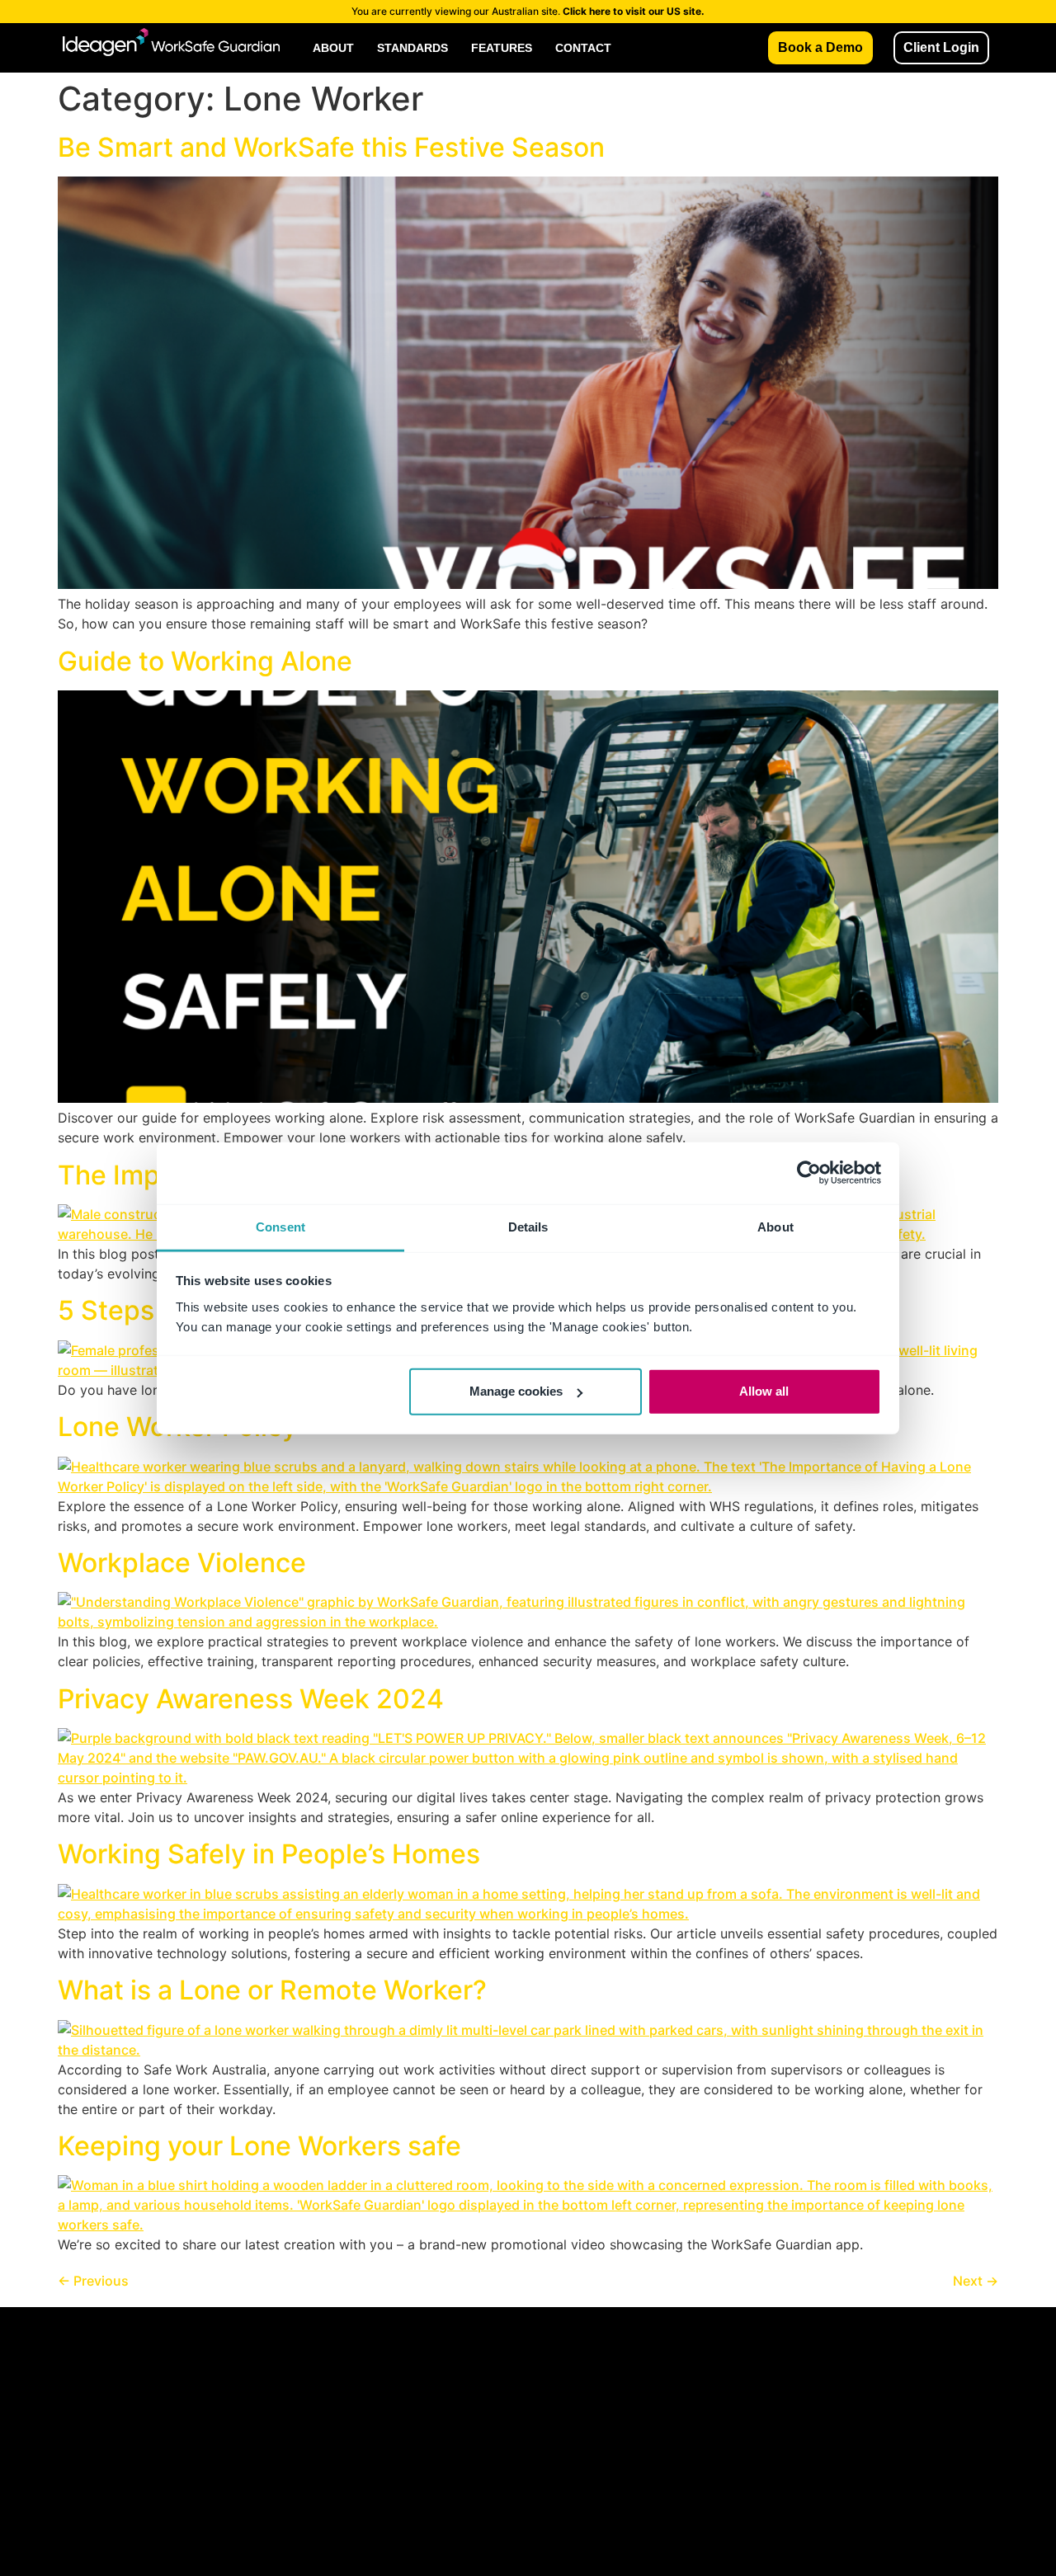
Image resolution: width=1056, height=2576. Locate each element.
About (333, 48)
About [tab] (775, 1226)
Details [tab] (528, 1226)
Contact (583, 48)
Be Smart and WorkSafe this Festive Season (331, 147)
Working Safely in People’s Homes (269, 1854)
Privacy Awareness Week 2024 (251, 1699)
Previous (93, 2281)
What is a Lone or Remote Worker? (272, 1990)
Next (976, 2281)
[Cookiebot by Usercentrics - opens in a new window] (809, 1173)
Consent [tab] (280, 1226)
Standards (412, 48)
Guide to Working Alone (205, 661)
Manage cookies (516, 1391)
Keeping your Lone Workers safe (259, 2146)
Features (502, 48)
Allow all (764, 1391)
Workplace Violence (182, 1563)
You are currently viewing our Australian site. (528, 11)
